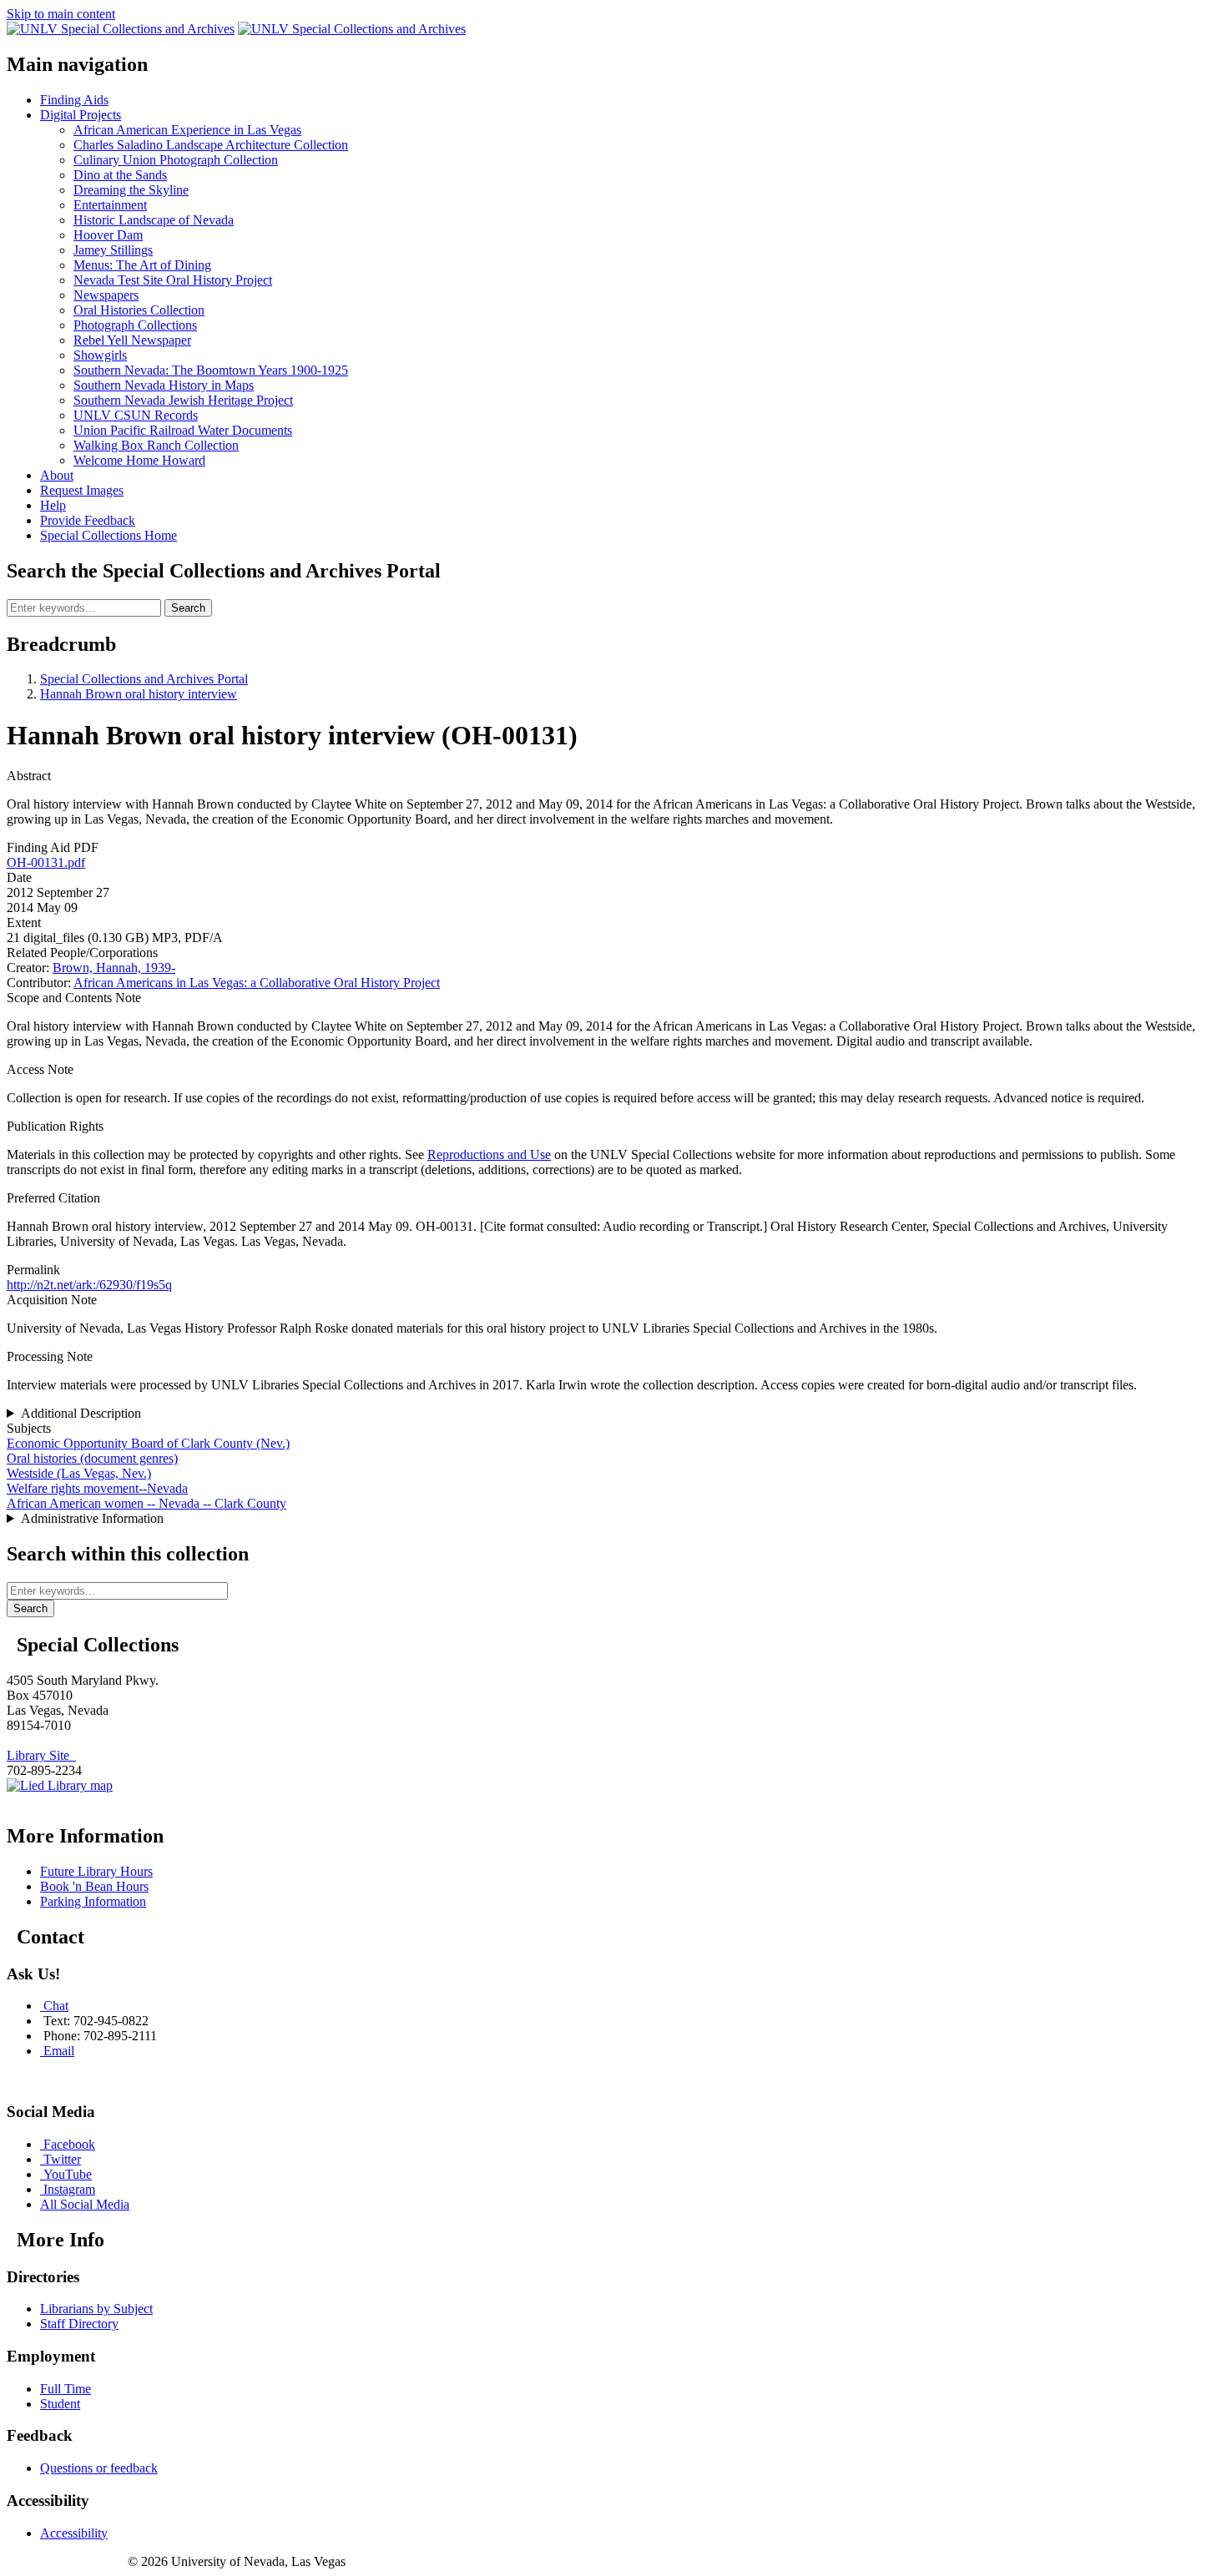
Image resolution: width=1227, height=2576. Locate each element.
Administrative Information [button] (92, 1518)
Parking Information (93, 1901)
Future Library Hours (96, 1871)
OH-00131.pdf (46, 862)
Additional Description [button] (81, 1413)
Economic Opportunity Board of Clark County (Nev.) (148, 1443)
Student (60, 2404)
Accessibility (74, 2533)
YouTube (68, 2174)
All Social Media (85, 2204)
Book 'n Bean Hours (94, 1886)
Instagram (69, 2189)
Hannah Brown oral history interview (139, 694)
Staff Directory (79, 2324)
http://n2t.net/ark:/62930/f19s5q (89, 1285)
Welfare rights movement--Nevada (97, 1488)
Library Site (41, 1755)
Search (188, 608)
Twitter (62, 2159)
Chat (56, 2006)
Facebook (69, 2144)
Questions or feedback (99, 2468)
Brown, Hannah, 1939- (114, 968)
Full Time (66, 2389)
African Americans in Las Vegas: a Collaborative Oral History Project (257, 983)
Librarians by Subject (96, 2309)
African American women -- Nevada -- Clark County (146, 1503)
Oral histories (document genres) (92, 1458)
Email (59, 2051)
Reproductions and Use (489, 1154)
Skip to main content (61, 14)
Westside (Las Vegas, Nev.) (79, 1473)
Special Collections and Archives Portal (144, 679)
